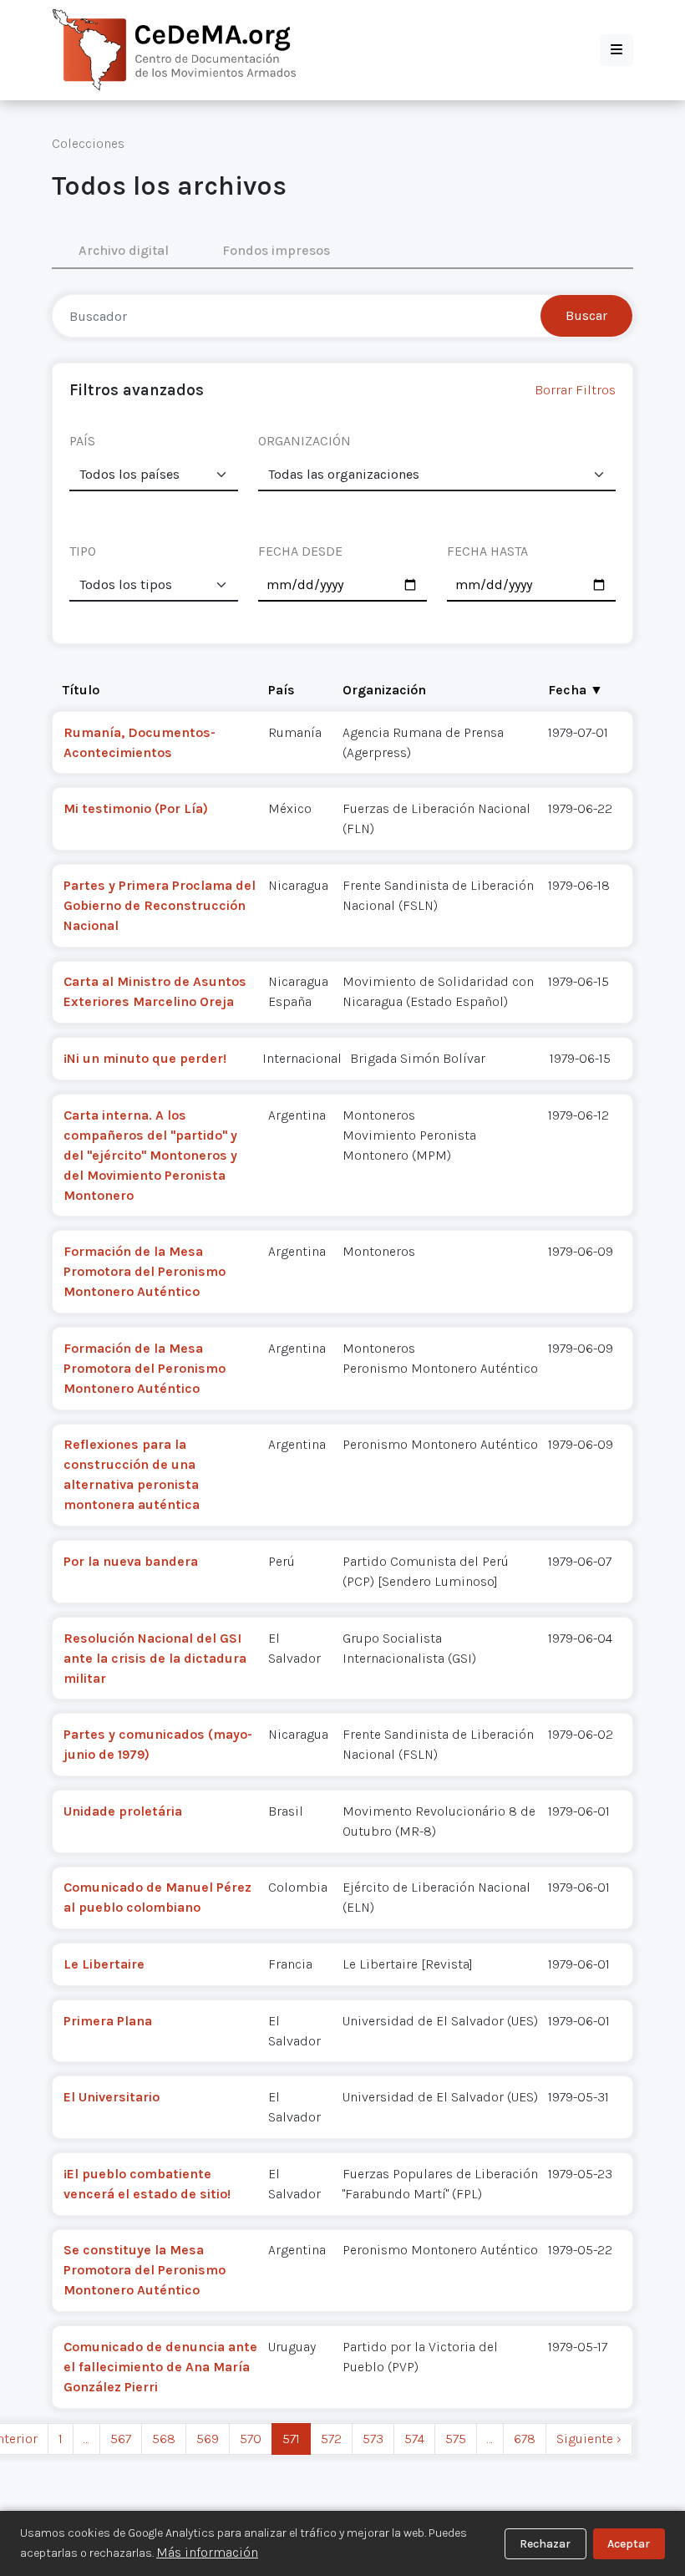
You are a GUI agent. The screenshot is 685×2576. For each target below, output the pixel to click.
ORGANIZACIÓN (304, 441)
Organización (384, 690)
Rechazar (545, 2544)
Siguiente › (589, 2439)
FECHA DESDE (300, 551)
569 (208, 2439)
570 (251, 2439)
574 (414, 2439)
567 (121, 2439)
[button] (616, 50)
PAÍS (82, 441)
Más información (207, 2552)
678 (525, 2439)
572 (331, 2439)
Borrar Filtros (575, 390)
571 (291, 2439)
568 (164, 2439)
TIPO (83, 551)
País (282, 690)
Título (81, 690)
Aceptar (629, 2544)
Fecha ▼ (576, 690)
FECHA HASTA (487, 551)
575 (456, 2439)
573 (373, 2439)
